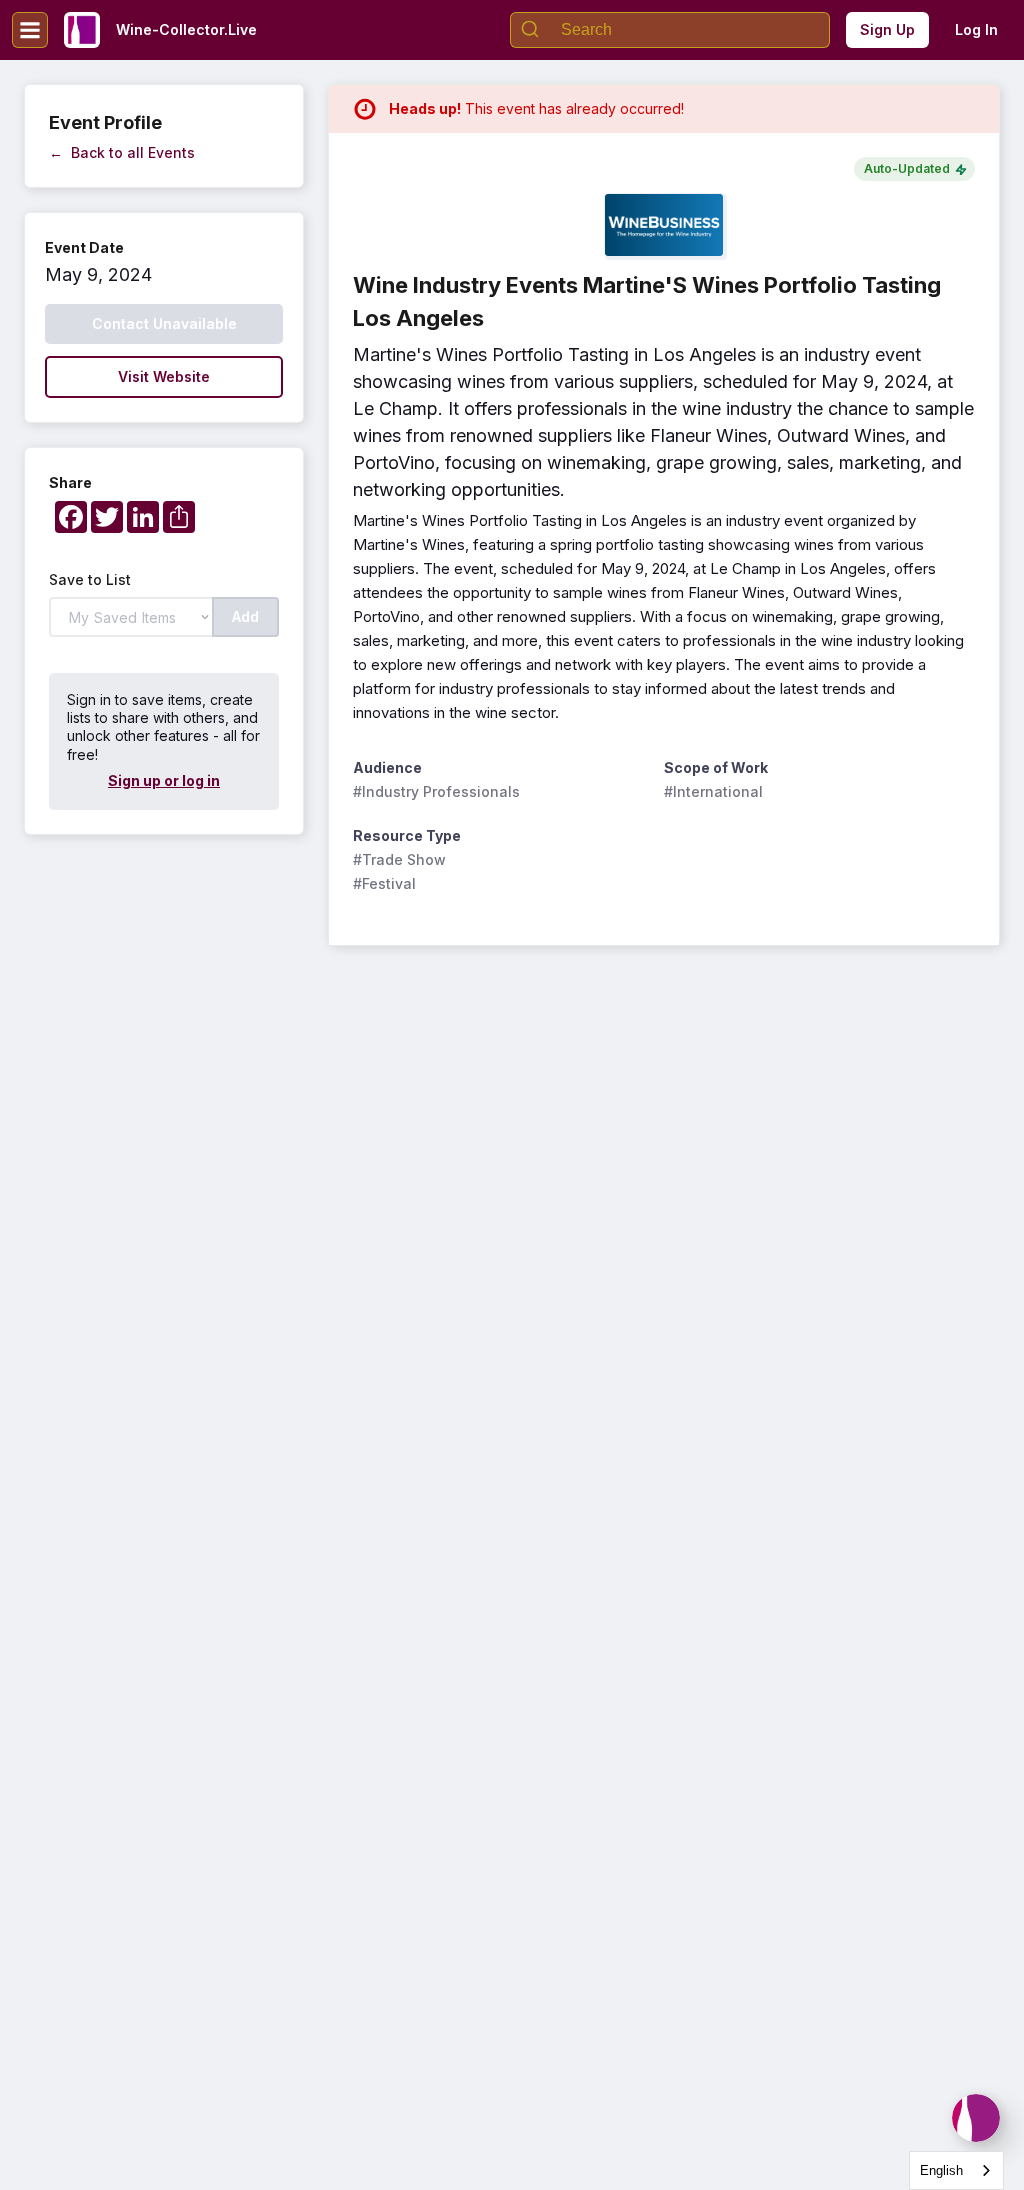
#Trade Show (399, 859)
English (941, 2170)
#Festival (384, 883)
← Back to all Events (122, 152)
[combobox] (956, 2170)
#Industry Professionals (436, 791)
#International (713, 791)
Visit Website (164, 376)
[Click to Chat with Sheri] (976, 2118)
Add (245, 616)
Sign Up (887, 29)
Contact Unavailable (164, 323)
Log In (976, 29)
